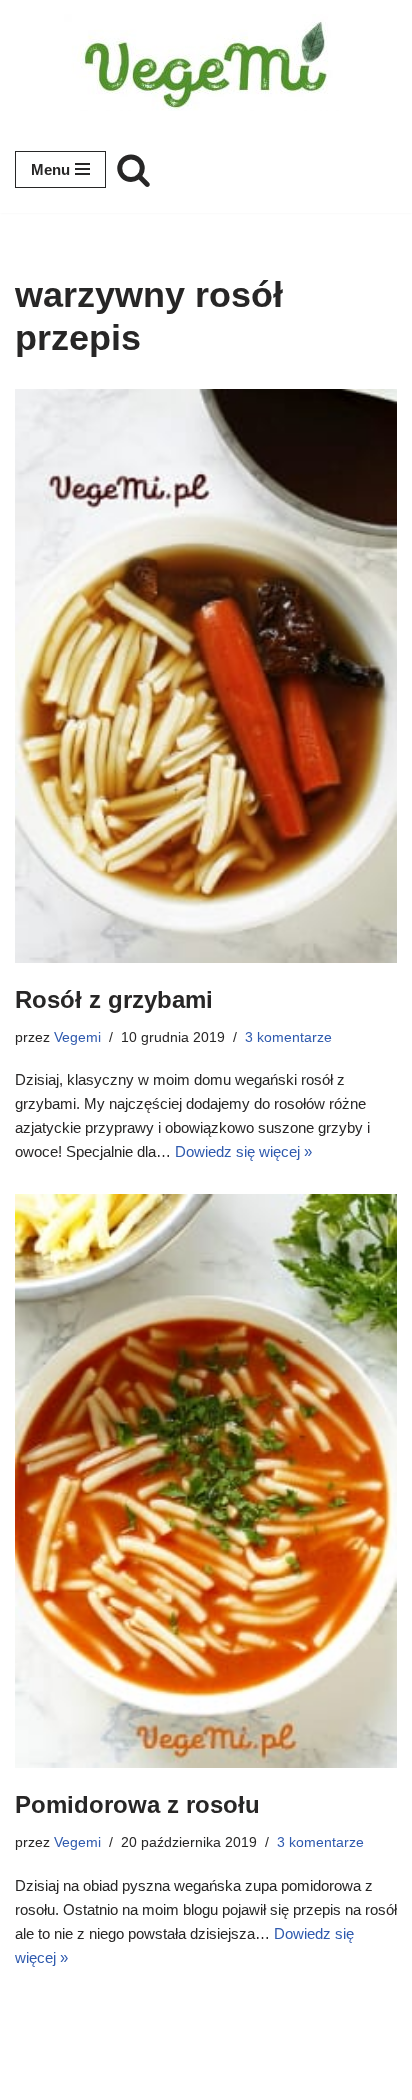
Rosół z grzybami (114, 999)
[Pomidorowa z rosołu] (206, 1481)
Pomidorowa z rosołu (137, 1804)
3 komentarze (288, 1037)
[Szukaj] (133, 169)
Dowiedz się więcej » (243, 1151)
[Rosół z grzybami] (206, 676)
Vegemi (77, 1037)
